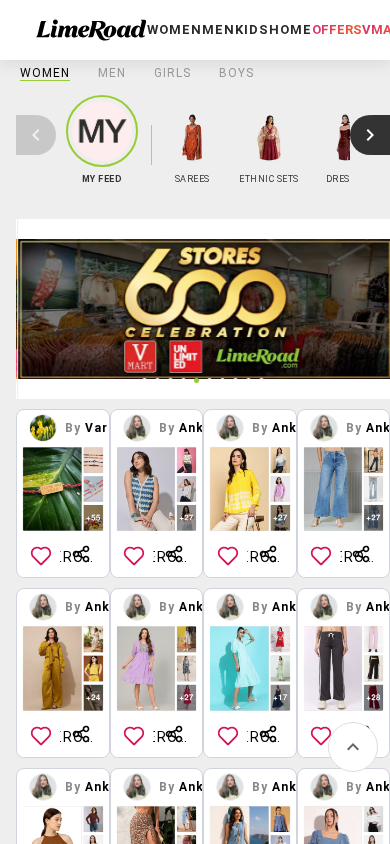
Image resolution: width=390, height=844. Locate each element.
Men (112, 73)
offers (337, 29)
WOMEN (45, 73)
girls (172, 73)
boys (236, 73)
